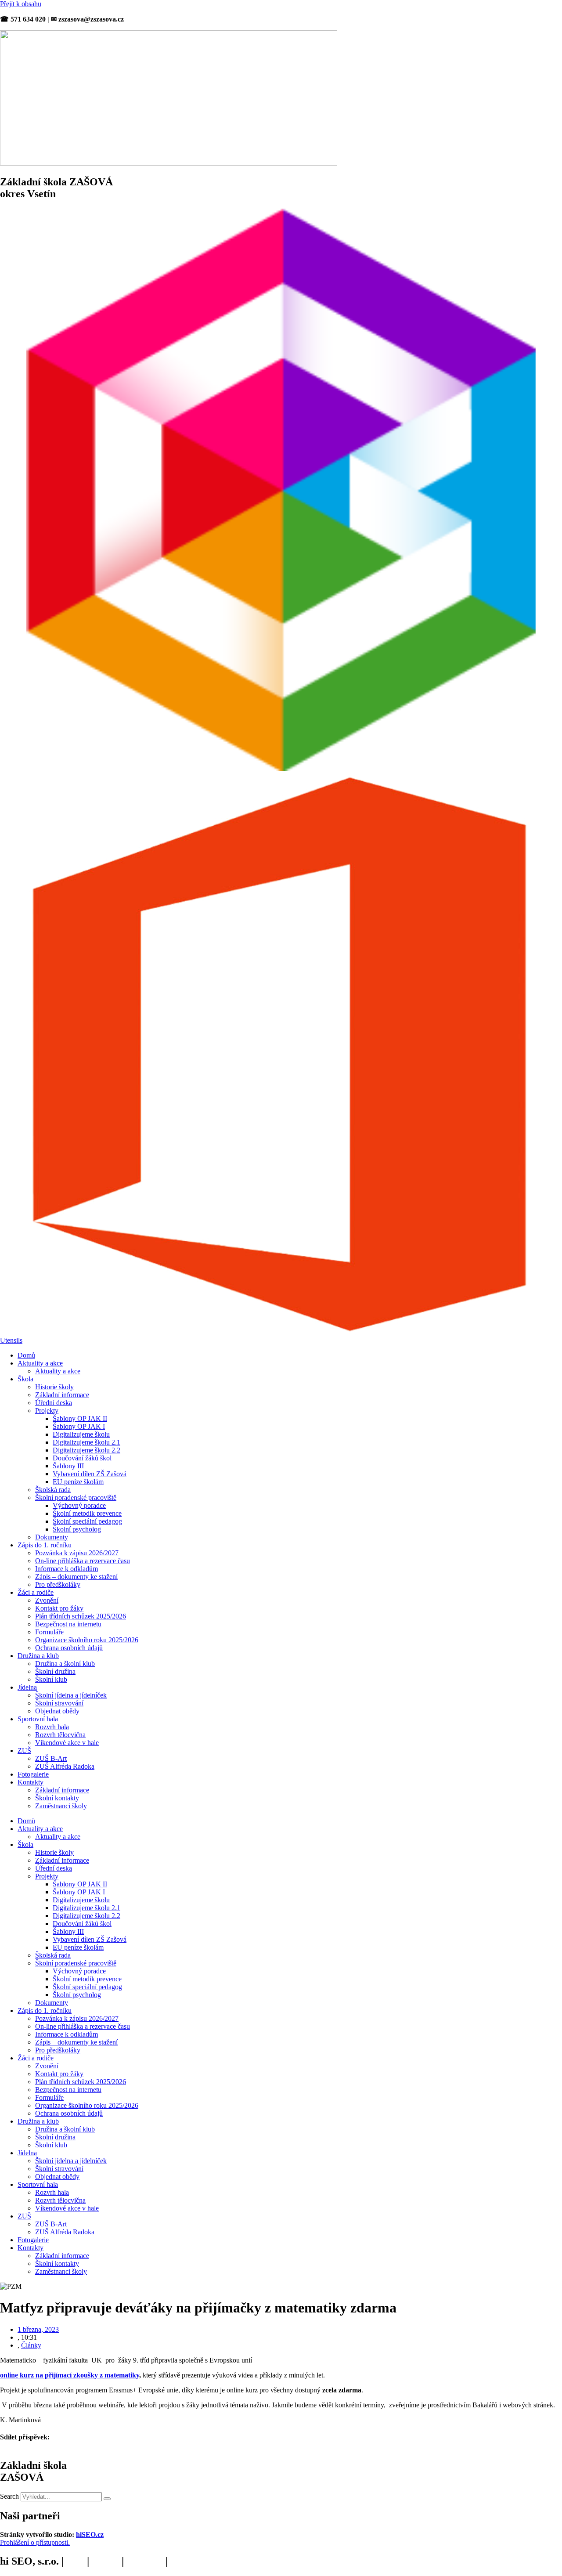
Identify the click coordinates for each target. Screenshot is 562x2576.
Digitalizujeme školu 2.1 (86, 1442)
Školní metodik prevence (87, 1513)
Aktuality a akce (40, 1363)
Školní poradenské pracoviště (76, 1498)
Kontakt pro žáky (59, 1608)
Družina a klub (38, 1656)
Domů (26, 1355)
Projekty (47, 1411)
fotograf (145, 2561)
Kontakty (31, 1782)
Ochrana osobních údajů (69, 1648)
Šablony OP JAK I (79, 1426)
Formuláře (49, 1632)
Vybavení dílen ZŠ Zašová (90, 1474)
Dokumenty (52, 1537)
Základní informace (62, 1395)
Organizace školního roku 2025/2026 (87, 1640)
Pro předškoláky (58, 1584)
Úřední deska (54, 1403)
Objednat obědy (57, 1711)
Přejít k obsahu (21, 4)
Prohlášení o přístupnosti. (35, 2542)
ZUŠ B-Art (51, 1758)
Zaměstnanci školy (61, 1806)
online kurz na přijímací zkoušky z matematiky (70, 2375)
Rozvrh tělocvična (60, 1735)
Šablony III (68, 1466)
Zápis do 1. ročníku (45, 1545)
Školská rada (53, 1490)
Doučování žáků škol (82, 1458)
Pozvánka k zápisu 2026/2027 (77, 1553)
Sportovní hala (38, 1719)
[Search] (107, 2499)
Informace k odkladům (67, 1569)
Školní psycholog (77, 1529)
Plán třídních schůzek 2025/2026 (81, 1616)
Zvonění (47, 1600)
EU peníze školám (78, 1482)
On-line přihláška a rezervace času (83, 1561)
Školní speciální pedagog (87, 1521)
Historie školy (54, 1387)
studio (105, 2561)
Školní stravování (59, 1703)
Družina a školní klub (65, 1664)
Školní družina (55, 1671)
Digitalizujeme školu (81, 1434)
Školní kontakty (57, 1798)
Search (9, 2496)
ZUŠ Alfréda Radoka (65, 1766)
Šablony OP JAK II (80, 1418)
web (75, 2561)
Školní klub (51, 1679)
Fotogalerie (33, 1774)
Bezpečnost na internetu (68, 1624)
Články (31, 2345)
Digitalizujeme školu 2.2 (86, 1450)
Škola (25, 1379)
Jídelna (27, 1687)
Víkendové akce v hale (67, 1743)
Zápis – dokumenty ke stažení (76, 1577)
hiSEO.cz (90, 2534)
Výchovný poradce (79, 1505)
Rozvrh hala (52, 1727)
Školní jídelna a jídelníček (71, 1695)
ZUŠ (24, 1750)
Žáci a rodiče (36, 1592)
